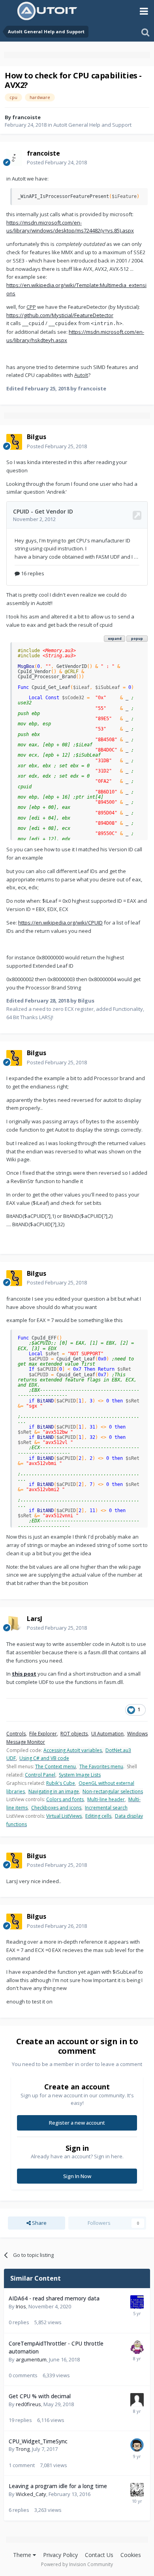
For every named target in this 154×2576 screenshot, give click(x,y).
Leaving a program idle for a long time (58, 2486)
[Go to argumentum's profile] (137, 2347)
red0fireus (28, 2404)
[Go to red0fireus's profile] (137, 2400)
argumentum (31, 2359)
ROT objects (74, 1734)
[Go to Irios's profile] (137, 2302)
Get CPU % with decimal (40, 2396)
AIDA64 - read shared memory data (54, 2298)
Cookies (131, 2555)
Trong (23, 2449)
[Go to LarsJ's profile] (14, 1623)
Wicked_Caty (31, 2494)
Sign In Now (77, 2176)
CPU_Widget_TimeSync (38, 2441)
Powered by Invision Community (77, 2564)
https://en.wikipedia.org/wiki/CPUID (60, 923)
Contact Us (99, 2555)
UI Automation (107, 1734)
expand (115, 638)
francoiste (26, 117)
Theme (23, 2555)
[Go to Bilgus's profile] (14, 442)
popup (137, 638)
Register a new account (77, 2123)
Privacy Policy (60, 2555)
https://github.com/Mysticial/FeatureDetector (60, 315)
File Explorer (43, 1734)
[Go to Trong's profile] (137, 2445)
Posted (57, 162)
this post (24, 1674)
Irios (21, 2306)
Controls (16, 1734)
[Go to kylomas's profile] (137, 2490)
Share (39, 2223)
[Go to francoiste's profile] (14, 158)
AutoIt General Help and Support (92, 125)
